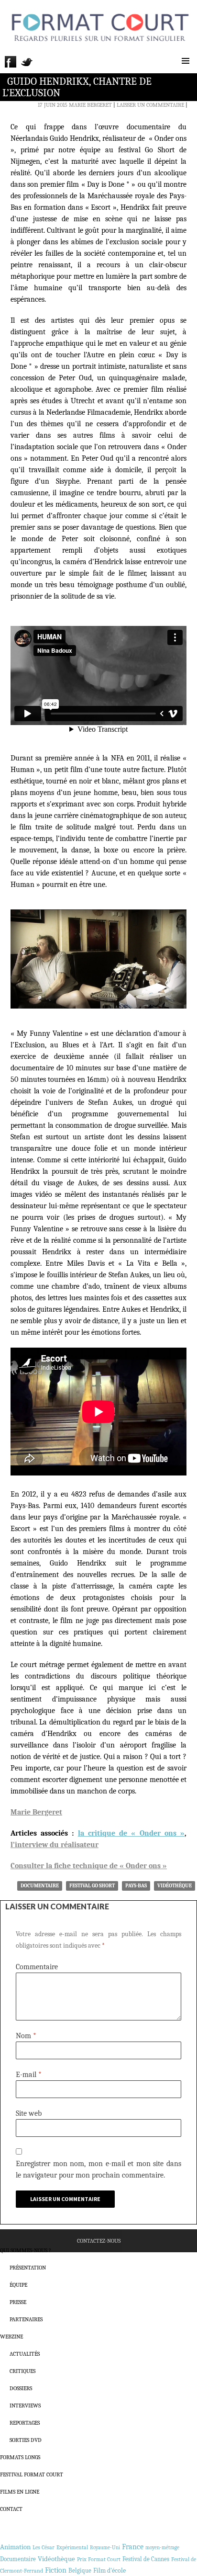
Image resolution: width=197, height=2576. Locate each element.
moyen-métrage (162, 2548)
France (133, 2547)
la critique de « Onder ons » (131, 1833)
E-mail (29, 2075)
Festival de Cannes (146, 2559)
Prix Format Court (99, 2559)
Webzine (11, 2337)
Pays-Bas (136, 1886)
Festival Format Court (32, 2474)
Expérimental (72, 2547)
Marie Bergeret (90, 105)
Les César (44, 2547)
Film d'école (109, 2570)
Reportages (25, 2423)
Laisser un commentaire (150, 105)
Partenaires (26, 2319)
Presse (18, 2302)
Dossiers (21, 2388)
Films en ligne (20, 2492)
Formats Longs (20, 2457)
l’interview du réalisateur (55, 1845)
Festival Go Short (92, 1886)
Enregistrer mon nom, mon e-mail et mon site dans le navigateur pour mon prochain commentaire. (98, 2169)
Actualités (25, 2354)
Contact (11, 2509)
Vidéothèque (175, 1886)
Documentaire (40, 1886)
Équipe (18, 2285)
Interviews (25, 2406)
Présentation (28, 2268)
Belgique (80, 2570)
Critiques (22, 2371)
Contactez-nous (99, 2241)
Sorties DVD (26, 2440)
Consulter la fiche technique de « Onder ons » (89, 1866)
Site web (29, 2113)
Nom (26, 2036)
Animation (15, 2547)
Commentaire (37, 1967)
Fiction (56, 2570)
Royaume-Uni (105, 2548)
